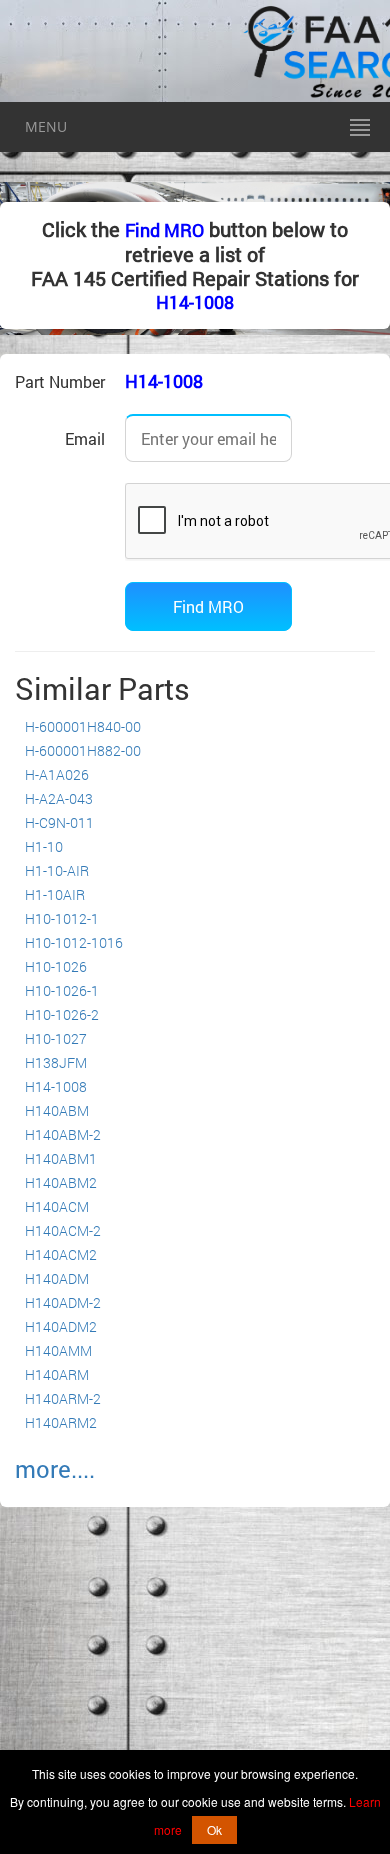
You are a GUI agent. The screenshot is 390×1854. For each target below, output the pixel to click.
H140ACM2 (61, 1254)
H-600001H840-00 (83, 726)
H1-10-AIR (57, 870)
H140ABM (57, 1110)
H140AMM (58, 1350)
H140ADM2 (61, 1326)
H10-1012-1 (62, 918)
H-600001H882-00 (83, 750)
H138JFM (56, 1062)
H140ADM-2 (63, 1302)
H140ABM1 (61, 1158)
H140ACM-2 (63, 1230)
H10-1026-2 (62, 1014)
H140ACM (57, 1206)
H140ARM (57, 1374)
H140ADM (57, 1278)
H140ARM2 (61, 1422)
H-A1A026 (57, 774)
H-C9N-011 (59, 822)
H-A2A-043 (59, 798)
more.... (55, 1469)
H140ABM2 (61, 1182)
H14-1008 (195, 302)
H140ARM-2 (63, 1398)
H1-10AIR (55, 894)
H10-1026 (56, 966)
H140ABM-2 (63, 1134)
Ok (214, 1829)
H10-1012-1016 (74, 942)
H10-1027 (56, 1038)
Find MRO (164, 230)
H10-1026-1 (62, 990)
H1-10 (44, 846)
